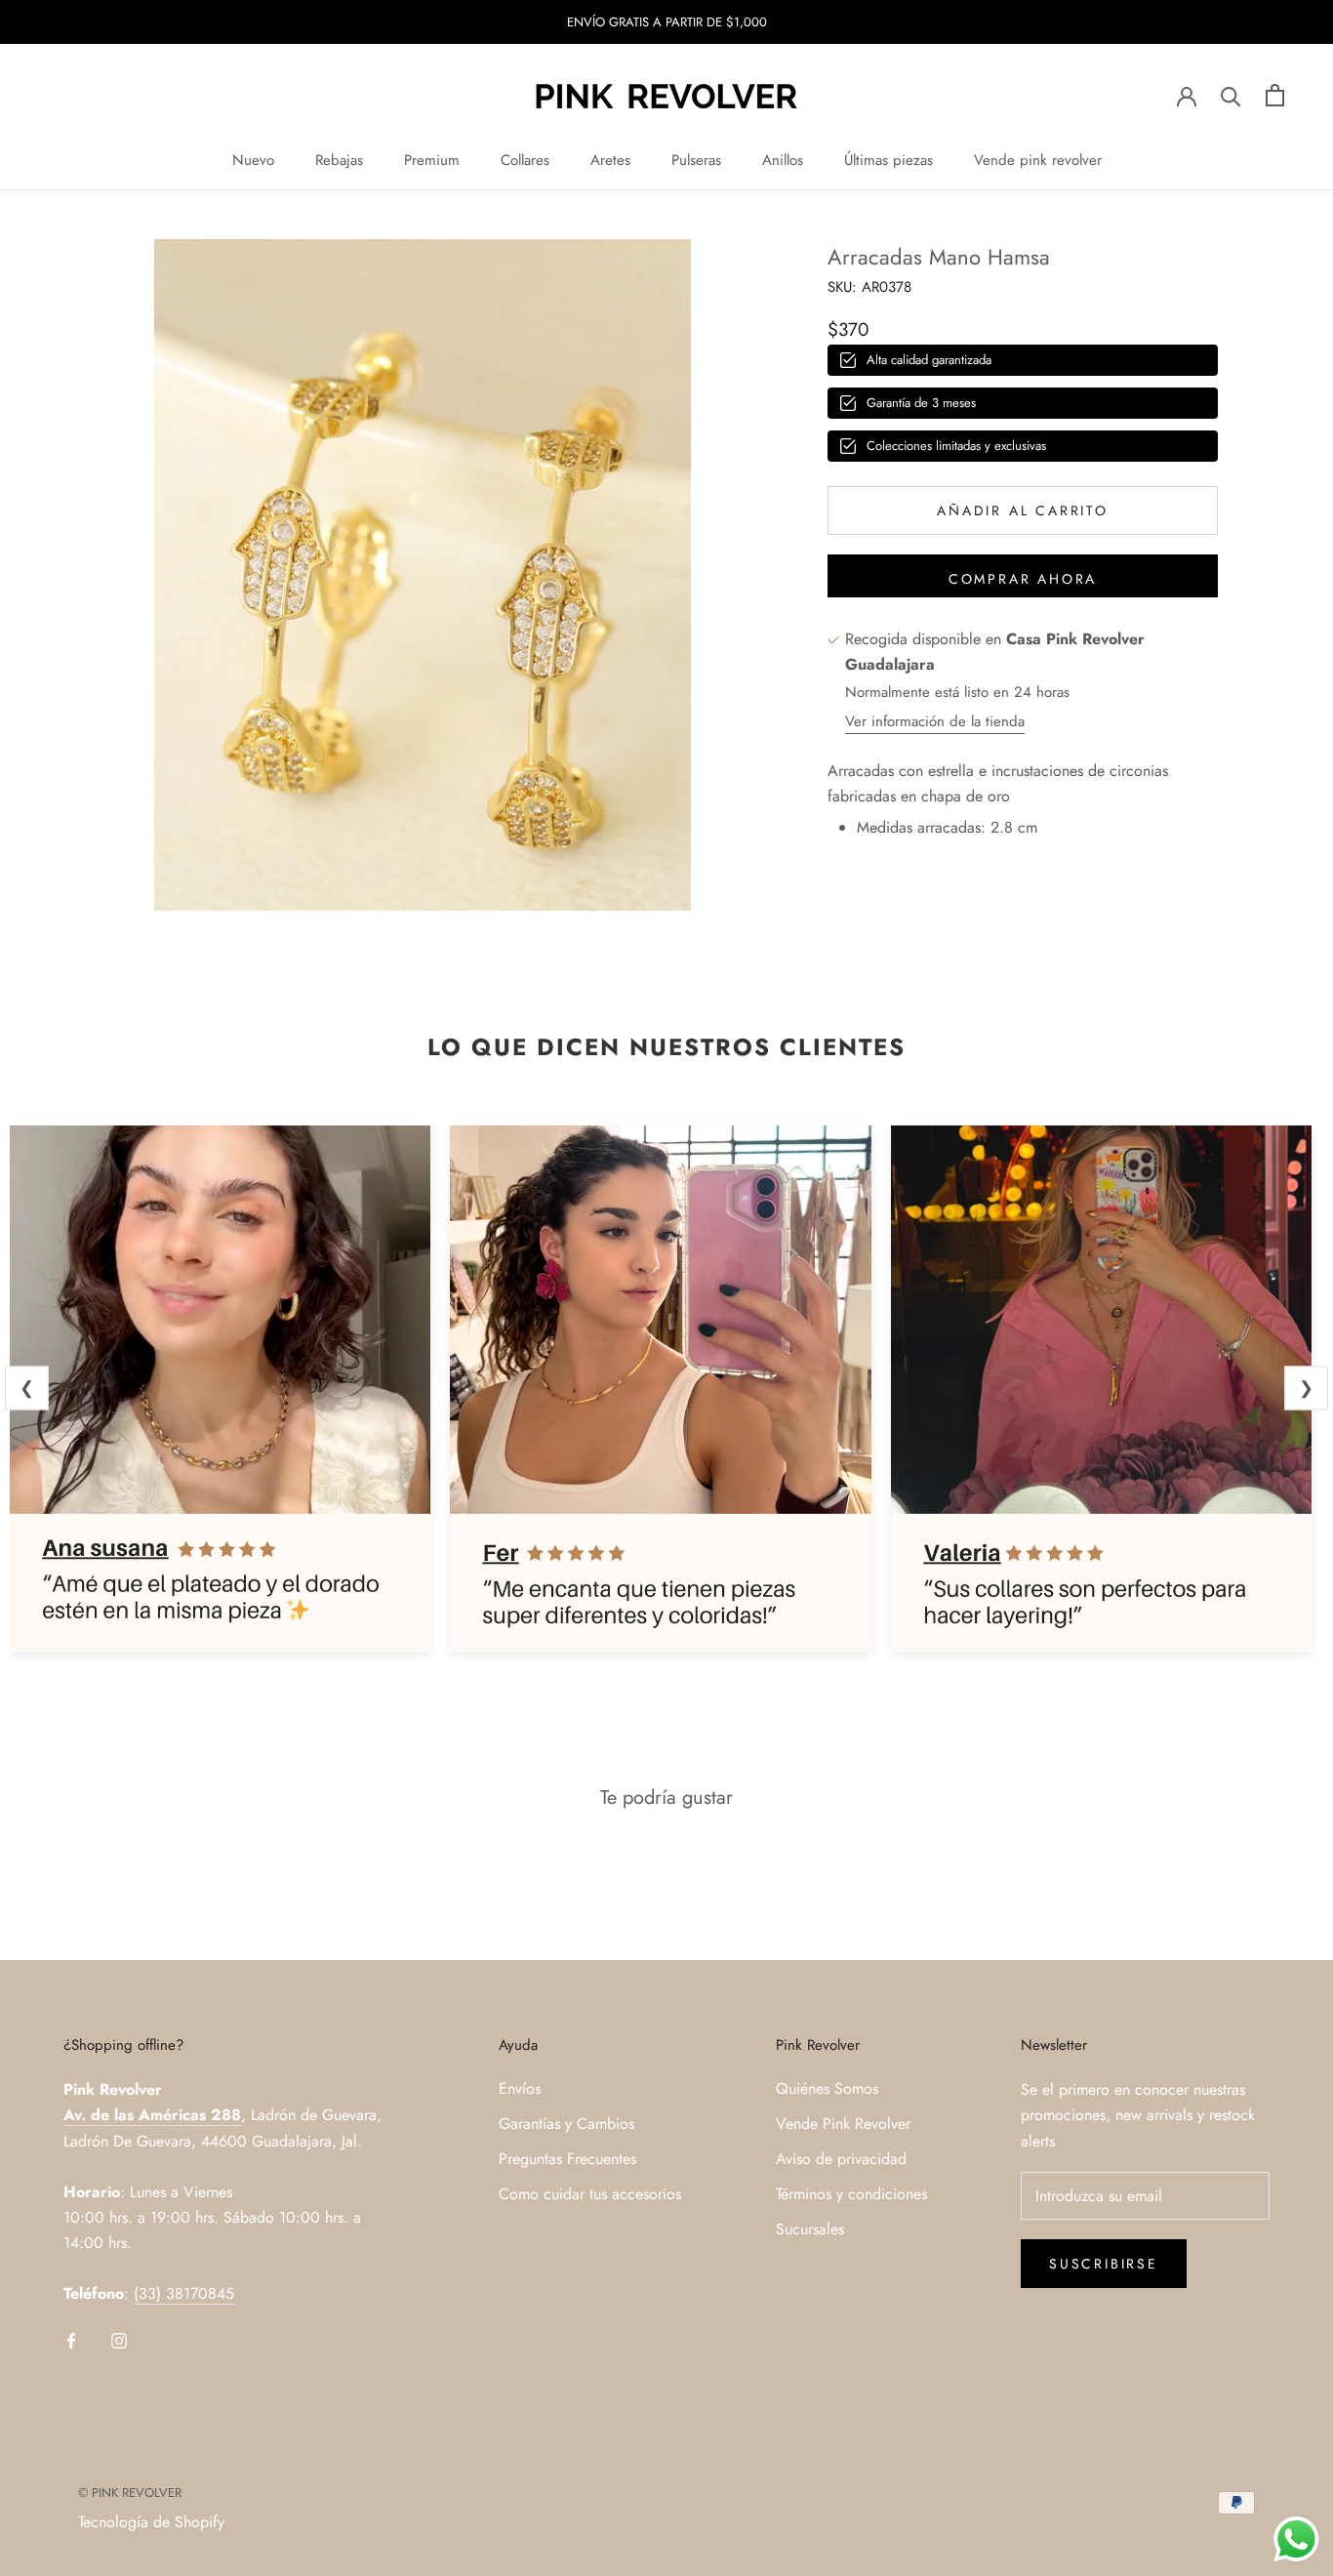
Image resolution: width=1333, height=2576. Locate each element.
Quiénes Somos (827, 2088)
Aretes (610, 160)
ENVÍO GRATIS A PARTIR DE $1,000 (667, 22)
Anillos (783, 160)
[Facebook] (71, 2340)
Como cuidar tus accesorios (590, 2194)
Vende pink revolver (1038, 160)
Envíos (520, 2088)
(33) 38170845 (184, 2293)
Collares (525, 160)
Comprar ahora (1023, 579)
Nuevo (253, 160)
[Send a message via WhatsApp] (1296, 2539)
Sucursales (810, 2229)
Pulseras (696, 160)
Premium (432, 160)
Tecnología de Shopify (151, 2522)
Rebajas (339, 160)
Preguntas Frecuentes (567, 2159)
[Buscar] (1231, 95)
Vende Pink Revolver (843, 2124)
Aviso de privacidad (841, 2159)
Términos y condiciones (851, 2194)
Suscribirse (1104, 2264)
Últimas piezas (889, 160)
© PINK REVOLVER (130, 2493)
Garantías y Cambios (566, 2124)
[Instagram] (119, 2340)
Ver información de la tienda (935, 721)
